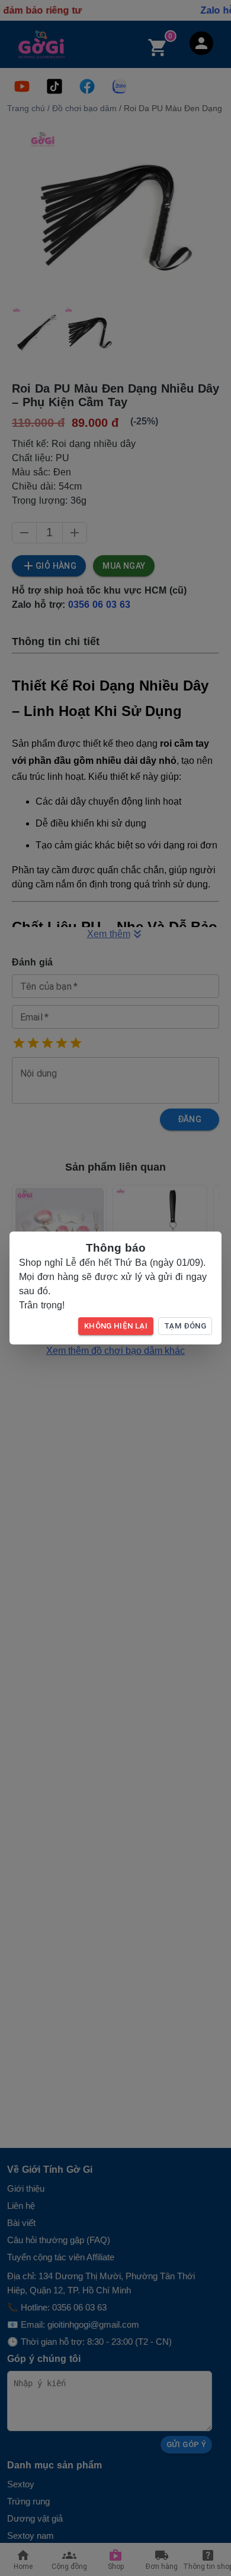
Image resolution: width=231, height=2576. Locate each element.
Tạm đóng (185, 1326)
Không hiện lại (116, 1326)
